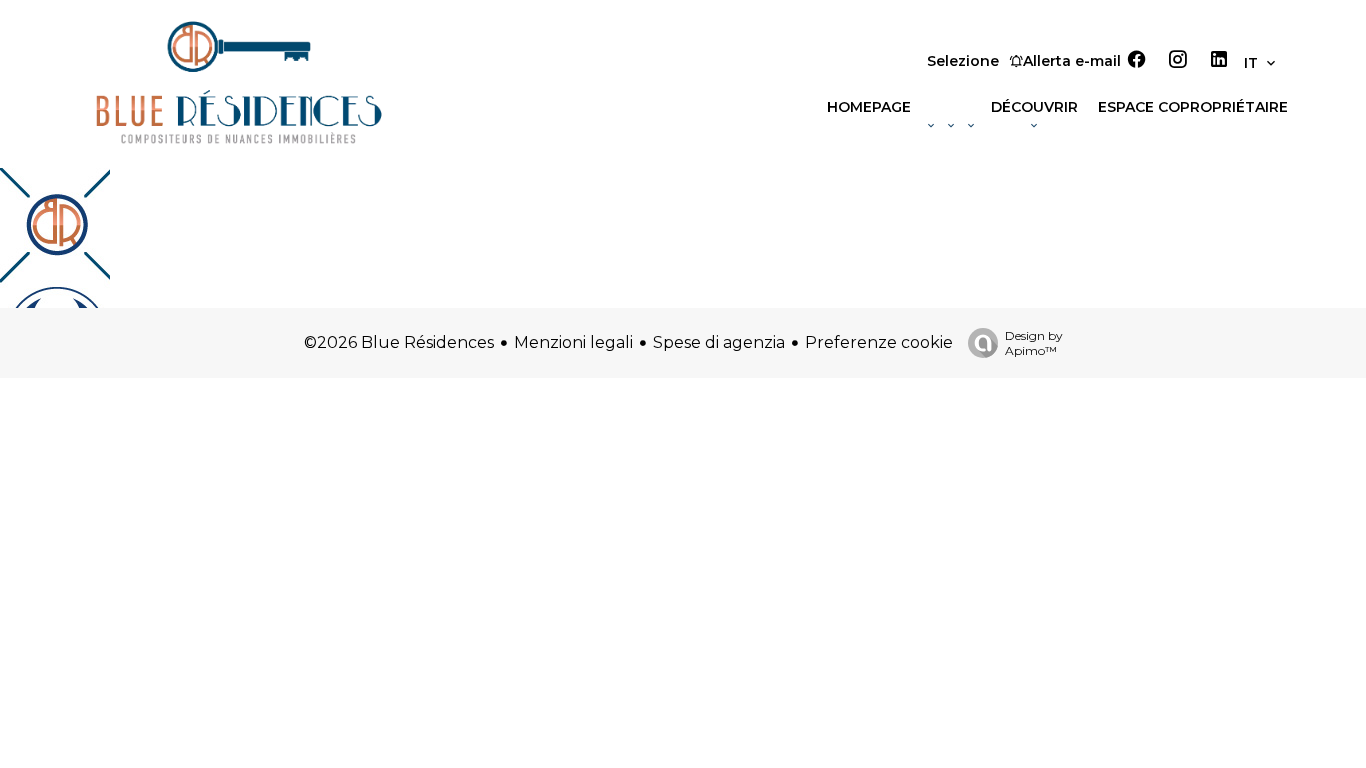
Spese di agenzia (719, 342)
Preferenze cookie (879, 342)
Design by (1034, 343)
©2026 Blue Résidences (399, 342)
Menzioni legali (573, 342)
